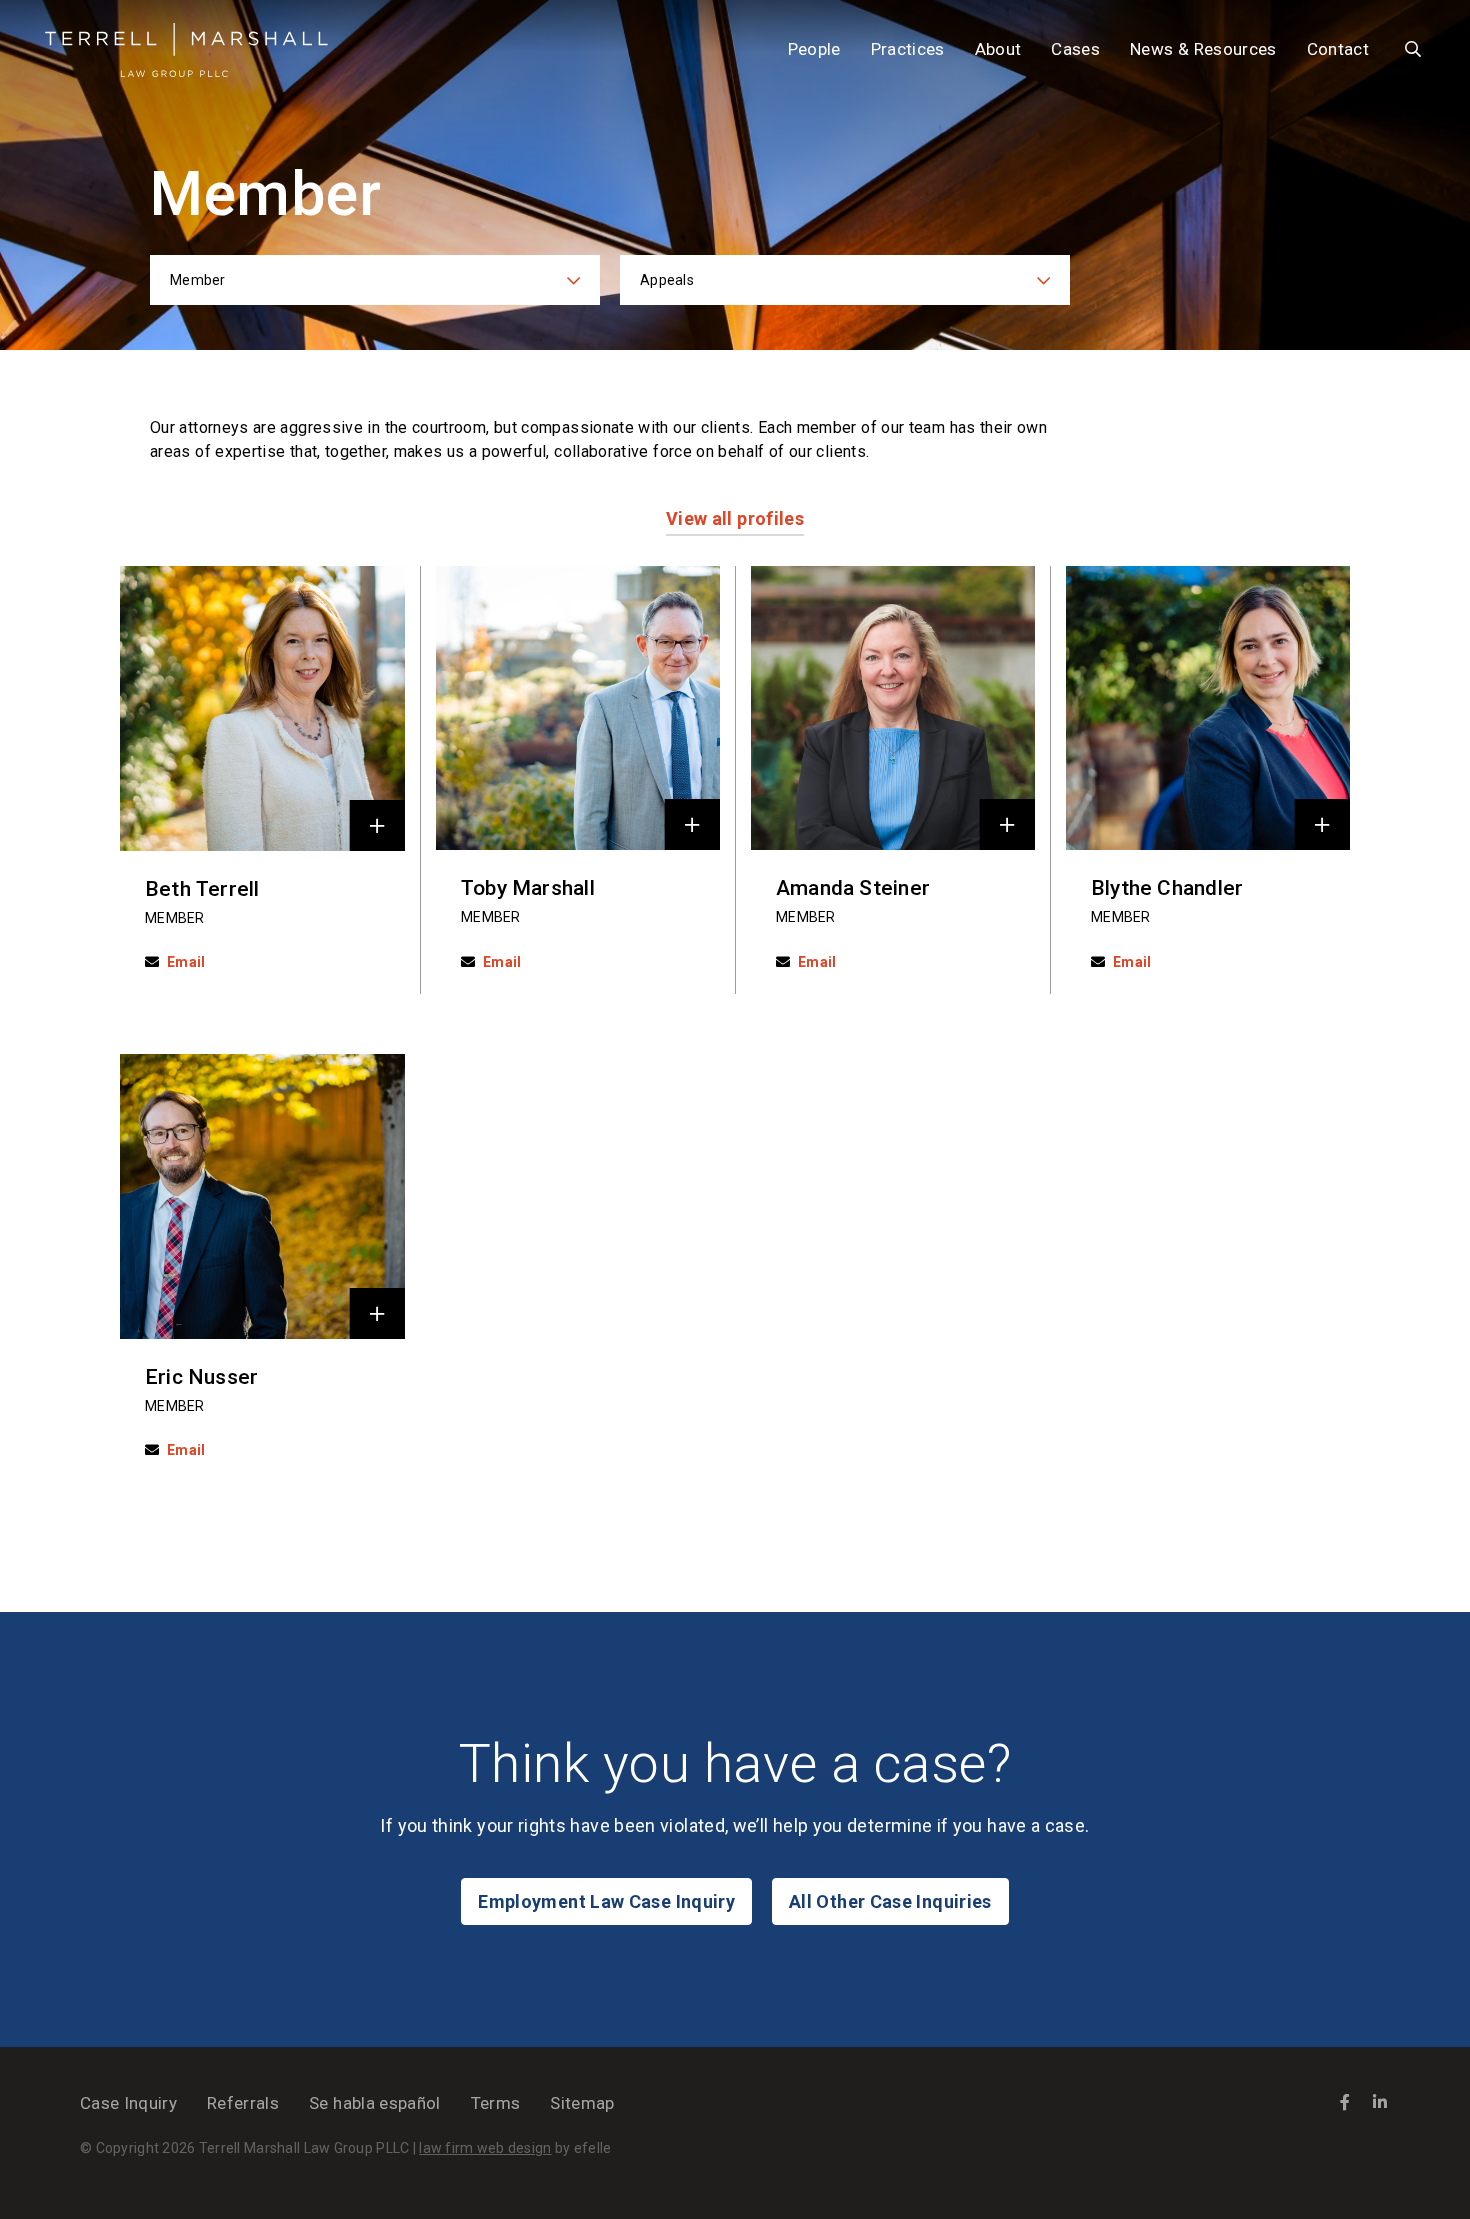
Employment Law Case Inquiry (606, 1901)
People (814, 49)
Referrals (243, 2103)
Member (175, 918)
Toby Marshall (528, 888)
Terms (496, 2103)
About (998, 49)
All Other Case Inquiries (890, 1901)
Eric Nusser (201, 1377)
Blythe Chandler (1167, 888)
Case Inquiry (128, 2103)
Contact (1338, 49)
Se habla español (374, 2103)
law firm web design (485, 2148)
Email (186, 962)
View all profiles (735, 518)
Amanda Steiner (853, 888)
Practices (908, 49)
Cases (1075, 49)
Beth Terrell (202, 889)
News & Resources (1203, 49)
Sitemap (582, 2103)
